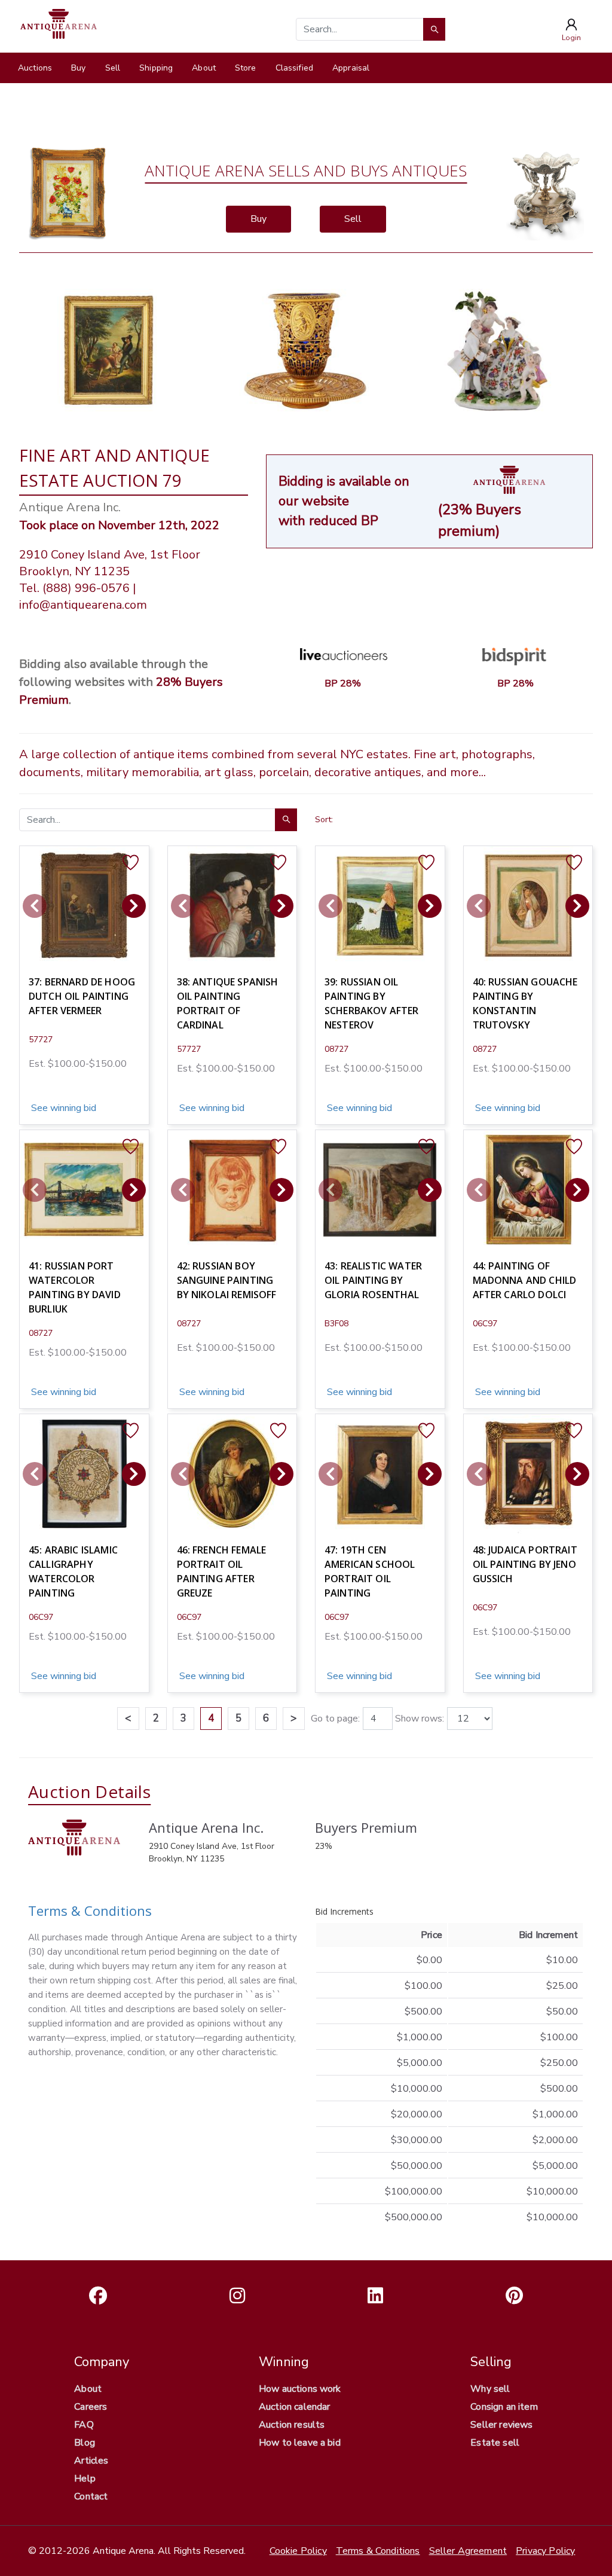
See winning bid (62, 1108)
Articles (91, 2461)
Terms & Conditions (90, 1910)
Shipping (156, 68)
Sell (113, 68)
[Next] (134, 906)
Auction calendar (295, 2407)
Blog (85, 2443)
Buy (78, 68)
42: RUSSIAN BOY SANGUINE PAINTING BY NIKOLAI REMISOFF (227, 1280)
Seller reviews (501, 2425)
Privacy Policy (545, 2551)
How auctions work (300, 2389)
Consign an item (504, 2407)
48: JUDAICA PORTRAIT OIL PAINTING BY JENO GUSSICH (525, 1564)
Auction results (292, 2425)
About (204, 68)
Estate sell (495, 2443)
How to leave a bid (300, 2443)
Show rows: (420, 1719)
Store (246, 68)
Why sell (490, 2389)
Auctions (35, 68)
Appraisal (351, 68)
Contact (91, 2496)
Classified (294, 68)
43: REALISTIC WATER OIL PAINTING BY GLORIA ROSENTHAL (373, 1280)
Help (85, 2479)
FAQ (84, 2425)
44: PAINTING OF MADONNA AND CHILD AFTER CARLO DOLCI (525, 1280)
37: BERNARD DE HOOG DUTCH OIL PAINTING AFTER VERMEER (82, 996)
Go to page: (335, 1719)
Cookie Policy (298, 2551)
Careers (91, 2407)
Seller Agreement (468, 2551)
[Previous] (35, 906)
